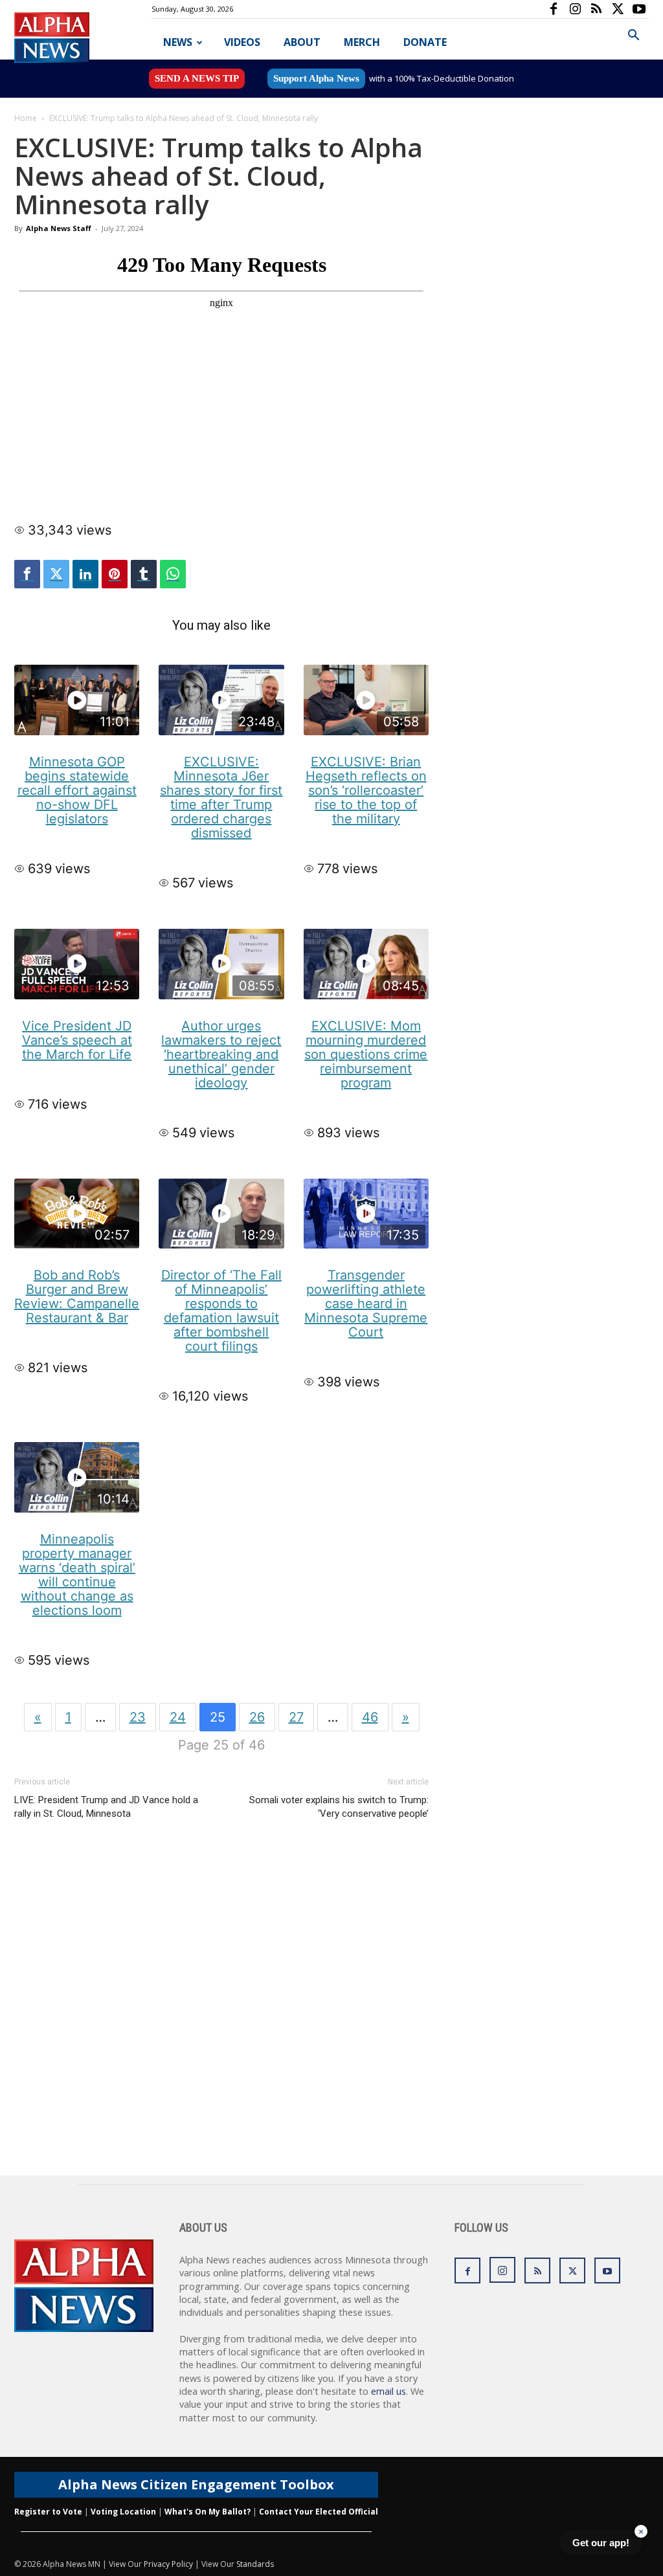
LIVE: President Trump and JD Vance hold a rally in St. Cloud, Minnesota (106, 1807)
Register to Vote (48, 2512)
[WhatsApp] (173, 574)
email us (388, 2391)
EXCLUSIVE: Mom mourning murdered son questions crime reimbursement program (366, 1054)
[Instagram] (575, 9)
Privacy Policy (168, 2564)
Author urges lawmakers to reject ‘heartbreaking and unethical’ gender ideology (221, 1054)
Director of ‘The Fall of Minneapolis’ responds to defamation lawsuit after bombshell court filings (221, 1311)
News (178, 42)
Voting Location (123, 2512)
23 (138, 1717)
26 (257, 1717)
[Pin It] (115, 574)
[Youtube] (639, 9)
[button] (633, 37)
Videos (242, 42)
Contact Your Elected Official (319, 2512)
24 (178, 1717)
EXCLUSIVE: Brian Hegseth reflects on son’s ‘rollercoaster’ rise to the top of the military (366, 790)
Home (26, 118)
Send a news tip (197, 78)
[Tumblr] (144, 574)
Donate (425, 42)
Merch (362, 42)
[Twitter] (56, 574)
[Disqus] (221, 2010)
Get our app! (601, 2543)
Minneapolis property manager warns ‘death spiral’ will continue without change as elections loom (77, 1575)
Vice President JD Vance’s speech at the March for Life (77, 1040)
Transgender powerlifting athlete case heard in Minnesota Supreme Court (366, 1304)
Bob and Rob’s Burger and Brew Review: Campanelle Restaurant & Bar (77, 1296)
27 (296, 1717)
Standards (255, 2564)
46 (370, 1717)
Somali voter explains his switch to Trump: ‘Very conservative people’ (339, 1807)
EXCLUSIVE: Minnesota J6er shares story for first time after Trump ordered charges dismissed (221, 797)
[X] (618, 9)
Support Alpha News (316, 78)
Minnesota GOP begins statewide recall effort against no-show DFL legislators (77, 790)
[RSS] (596, 9)
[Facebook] (554, 9)
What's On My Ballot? (208, 2512)
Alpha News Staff (59, 228)
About (302, 42)
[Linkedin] (85, 574)
